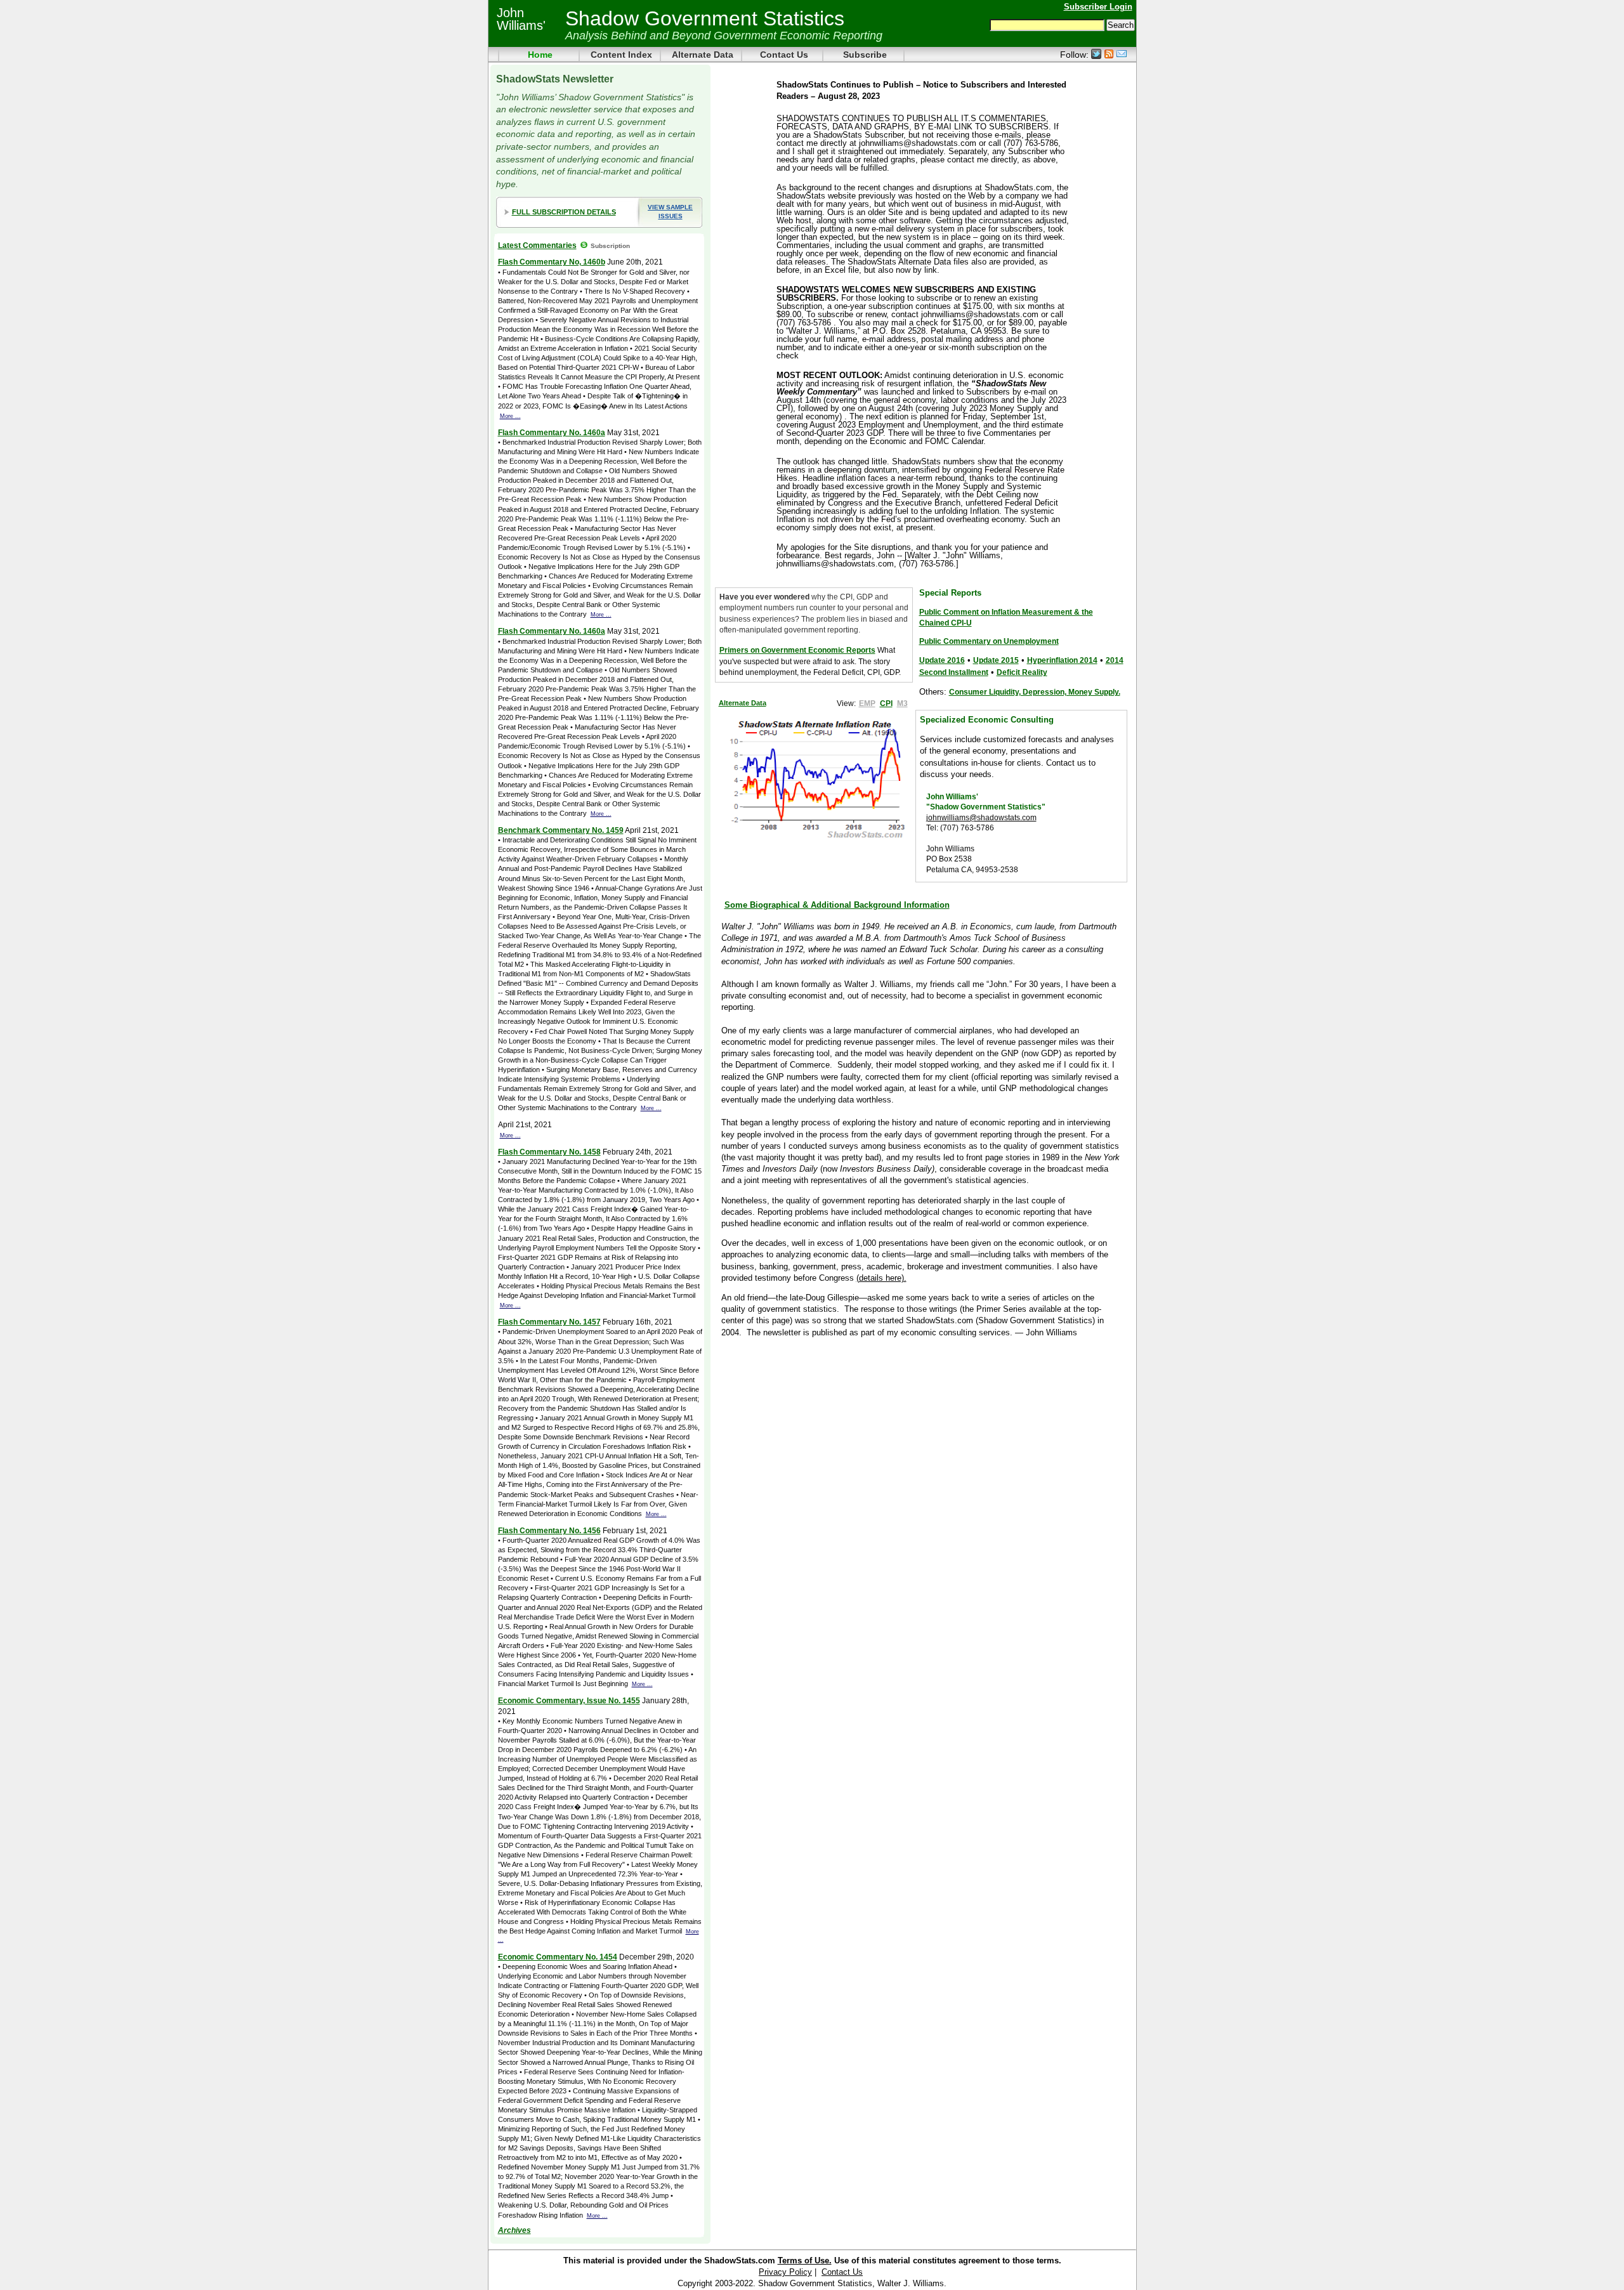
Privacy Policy (785, 2272)
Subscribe (865, 55)
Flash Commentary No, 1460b (552, 262)
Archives (514, 2230)
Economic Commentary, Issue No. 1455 (569, 1700)
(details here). (881, 1278)
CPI (886, 703)
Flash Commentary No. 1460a (552, 432)
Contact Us (784, 55)
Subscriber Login (1098, 7)
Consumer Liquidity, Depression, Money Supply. (1035, 692)
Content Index (621, 55)
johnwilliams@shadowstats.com (981, 817)
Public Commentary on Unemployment (989, 641)
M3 (902, 703)
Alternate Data (703, 55)
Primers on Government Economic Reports (797, 650)
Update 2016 (942, 660)
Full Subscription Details (564, 212)
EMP (867, 703)
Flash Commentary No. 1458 (549, 1152)
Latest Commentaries (537, 245)
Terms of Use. (805, 2261)
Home (540, 55)
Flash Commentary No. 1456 (549, 1530)
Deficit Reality (1022, 672)
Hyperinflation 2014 (1062, 660)
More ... (510, 416)
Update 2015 (996, 660)
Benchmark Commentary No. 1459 (561, 830)
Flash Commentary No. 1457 (549, 1322)
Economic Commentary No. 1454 (558, 1957)
